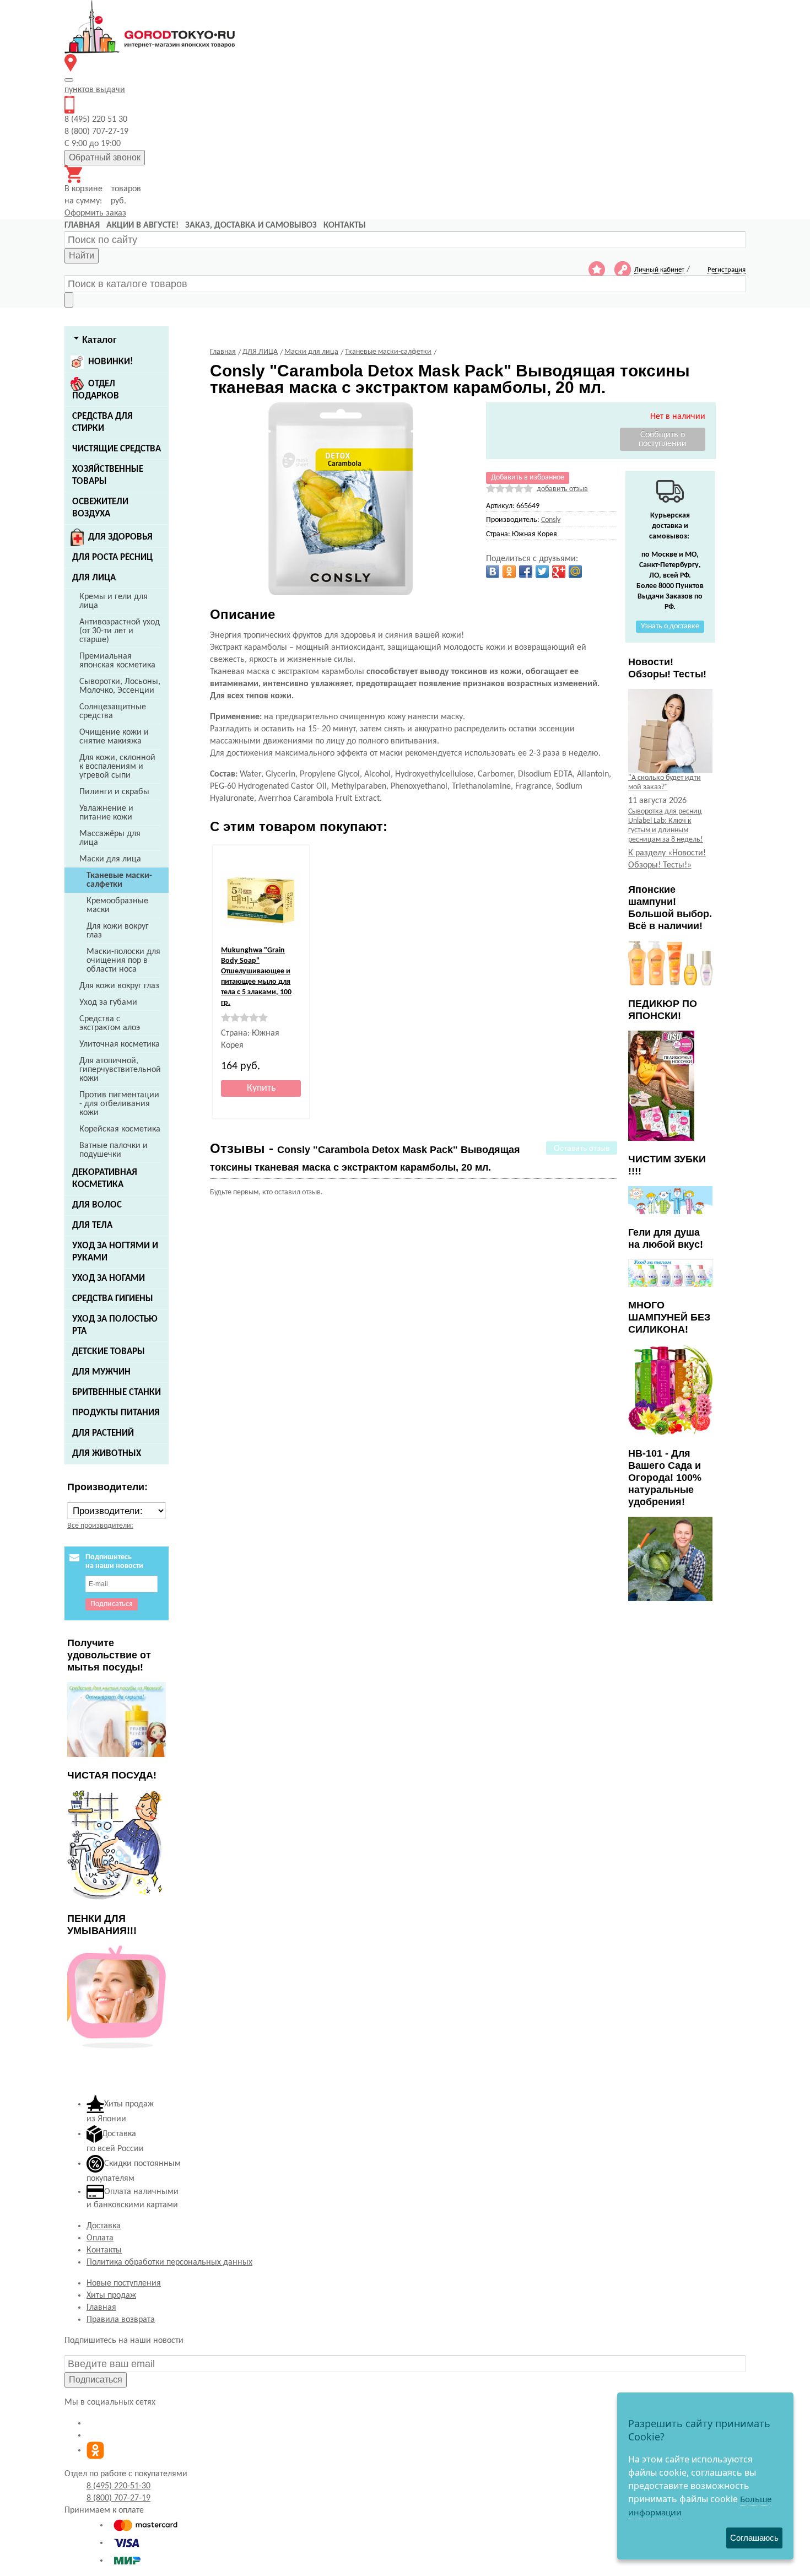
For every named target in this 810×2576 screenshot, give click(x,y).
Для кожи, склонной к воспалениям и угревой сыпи (117, 767)
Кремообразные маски (117, 906)
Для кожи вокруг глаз (118, 931)
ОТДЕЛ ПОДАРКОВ (96, 390)
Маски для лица (110, 859)
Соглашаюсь (754, 2538)
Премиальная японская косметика (117, 661)
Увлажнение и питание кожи (106, 813)
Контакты (104, 2250)
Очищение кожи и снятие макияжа (114, 737)
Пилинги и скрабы (114, 792)
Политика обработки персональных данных (169, 2262)
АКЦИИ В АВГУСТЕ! (142, 225)
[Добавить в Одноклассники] (509, 572)
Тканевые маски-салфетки (119, 880)
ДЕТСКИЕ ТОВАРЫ (109, 1352)
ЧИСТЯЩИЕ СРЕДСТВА (117, 449)
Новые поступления (124, 2283)
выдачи (95, 90)
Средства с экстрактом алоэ (110, 1023)
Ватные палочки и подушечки (114, 1150)
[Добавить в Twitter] (542, 572)
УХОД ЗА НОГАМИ (109, 1278)
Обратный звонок (105, 157)
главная (82, 225)
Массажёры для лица (110, 838)
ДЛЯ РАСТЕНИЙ (103, 1433)
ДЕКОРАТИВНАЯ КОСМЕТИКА (105, 1179)
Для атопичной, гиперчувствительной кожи (120, 1070)
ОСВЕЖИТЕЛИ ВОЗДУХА (100, 508)
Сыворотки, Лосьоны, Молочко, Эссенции (120, 686)
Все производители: (100, 1526)
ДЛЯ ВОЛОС (97, 1205)
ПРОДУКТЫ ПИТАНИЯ (116, 1413)
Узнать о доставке (670, 626)
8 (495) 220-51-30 (118, 2486)
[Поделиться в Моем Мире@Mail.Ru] (575, 572)
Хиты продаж (111, 2295)
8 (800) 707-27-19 (118, 2498)
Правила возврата (121, 2320)
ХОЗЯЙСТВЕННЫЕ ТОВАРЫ (108, 475)
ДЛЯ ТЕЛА (92, 1225)
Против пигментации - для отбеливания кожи (119, 1104)
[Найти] (69, 300)
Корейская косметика (120, 1129)
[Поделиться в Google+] (559, 572)
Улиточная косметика (120, 1044)
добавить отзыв (562, 489)
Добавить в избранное (528, 478)
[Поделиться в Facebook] (526, 572)
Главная (101, 2308)
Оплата (100, 2238)
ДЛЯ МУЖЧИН (101, 1372)
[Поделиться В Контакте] (493, 572)
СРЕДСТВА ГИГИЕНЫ (113, 1299)
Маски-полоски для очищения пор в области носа (123, 961)
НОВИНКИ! (111, 362)
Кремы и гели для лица (114, 601)
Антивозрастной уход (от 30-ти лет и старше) (120, 631)
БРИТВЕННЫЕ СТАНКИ (117, 1392)
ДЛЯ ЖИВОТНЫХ (107, 1454)
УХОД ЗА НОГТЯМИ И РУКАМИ (115, 1252)
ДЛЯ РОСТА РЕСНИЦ (112, 557)
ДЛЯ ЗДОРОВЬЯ (120, 537)
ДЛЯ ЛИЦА (94, 578)
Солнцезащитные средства (113, 712)
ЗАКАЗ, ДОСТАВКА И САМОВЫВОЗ (251, 225)
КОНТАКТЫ (345, 225)
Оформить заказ (95, 213)
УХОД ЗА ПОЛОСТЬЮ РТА (115, 1325)
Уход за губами (108, 1003)
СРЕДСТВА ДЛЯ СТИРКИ (102, 422)
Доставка (104, 2226)
